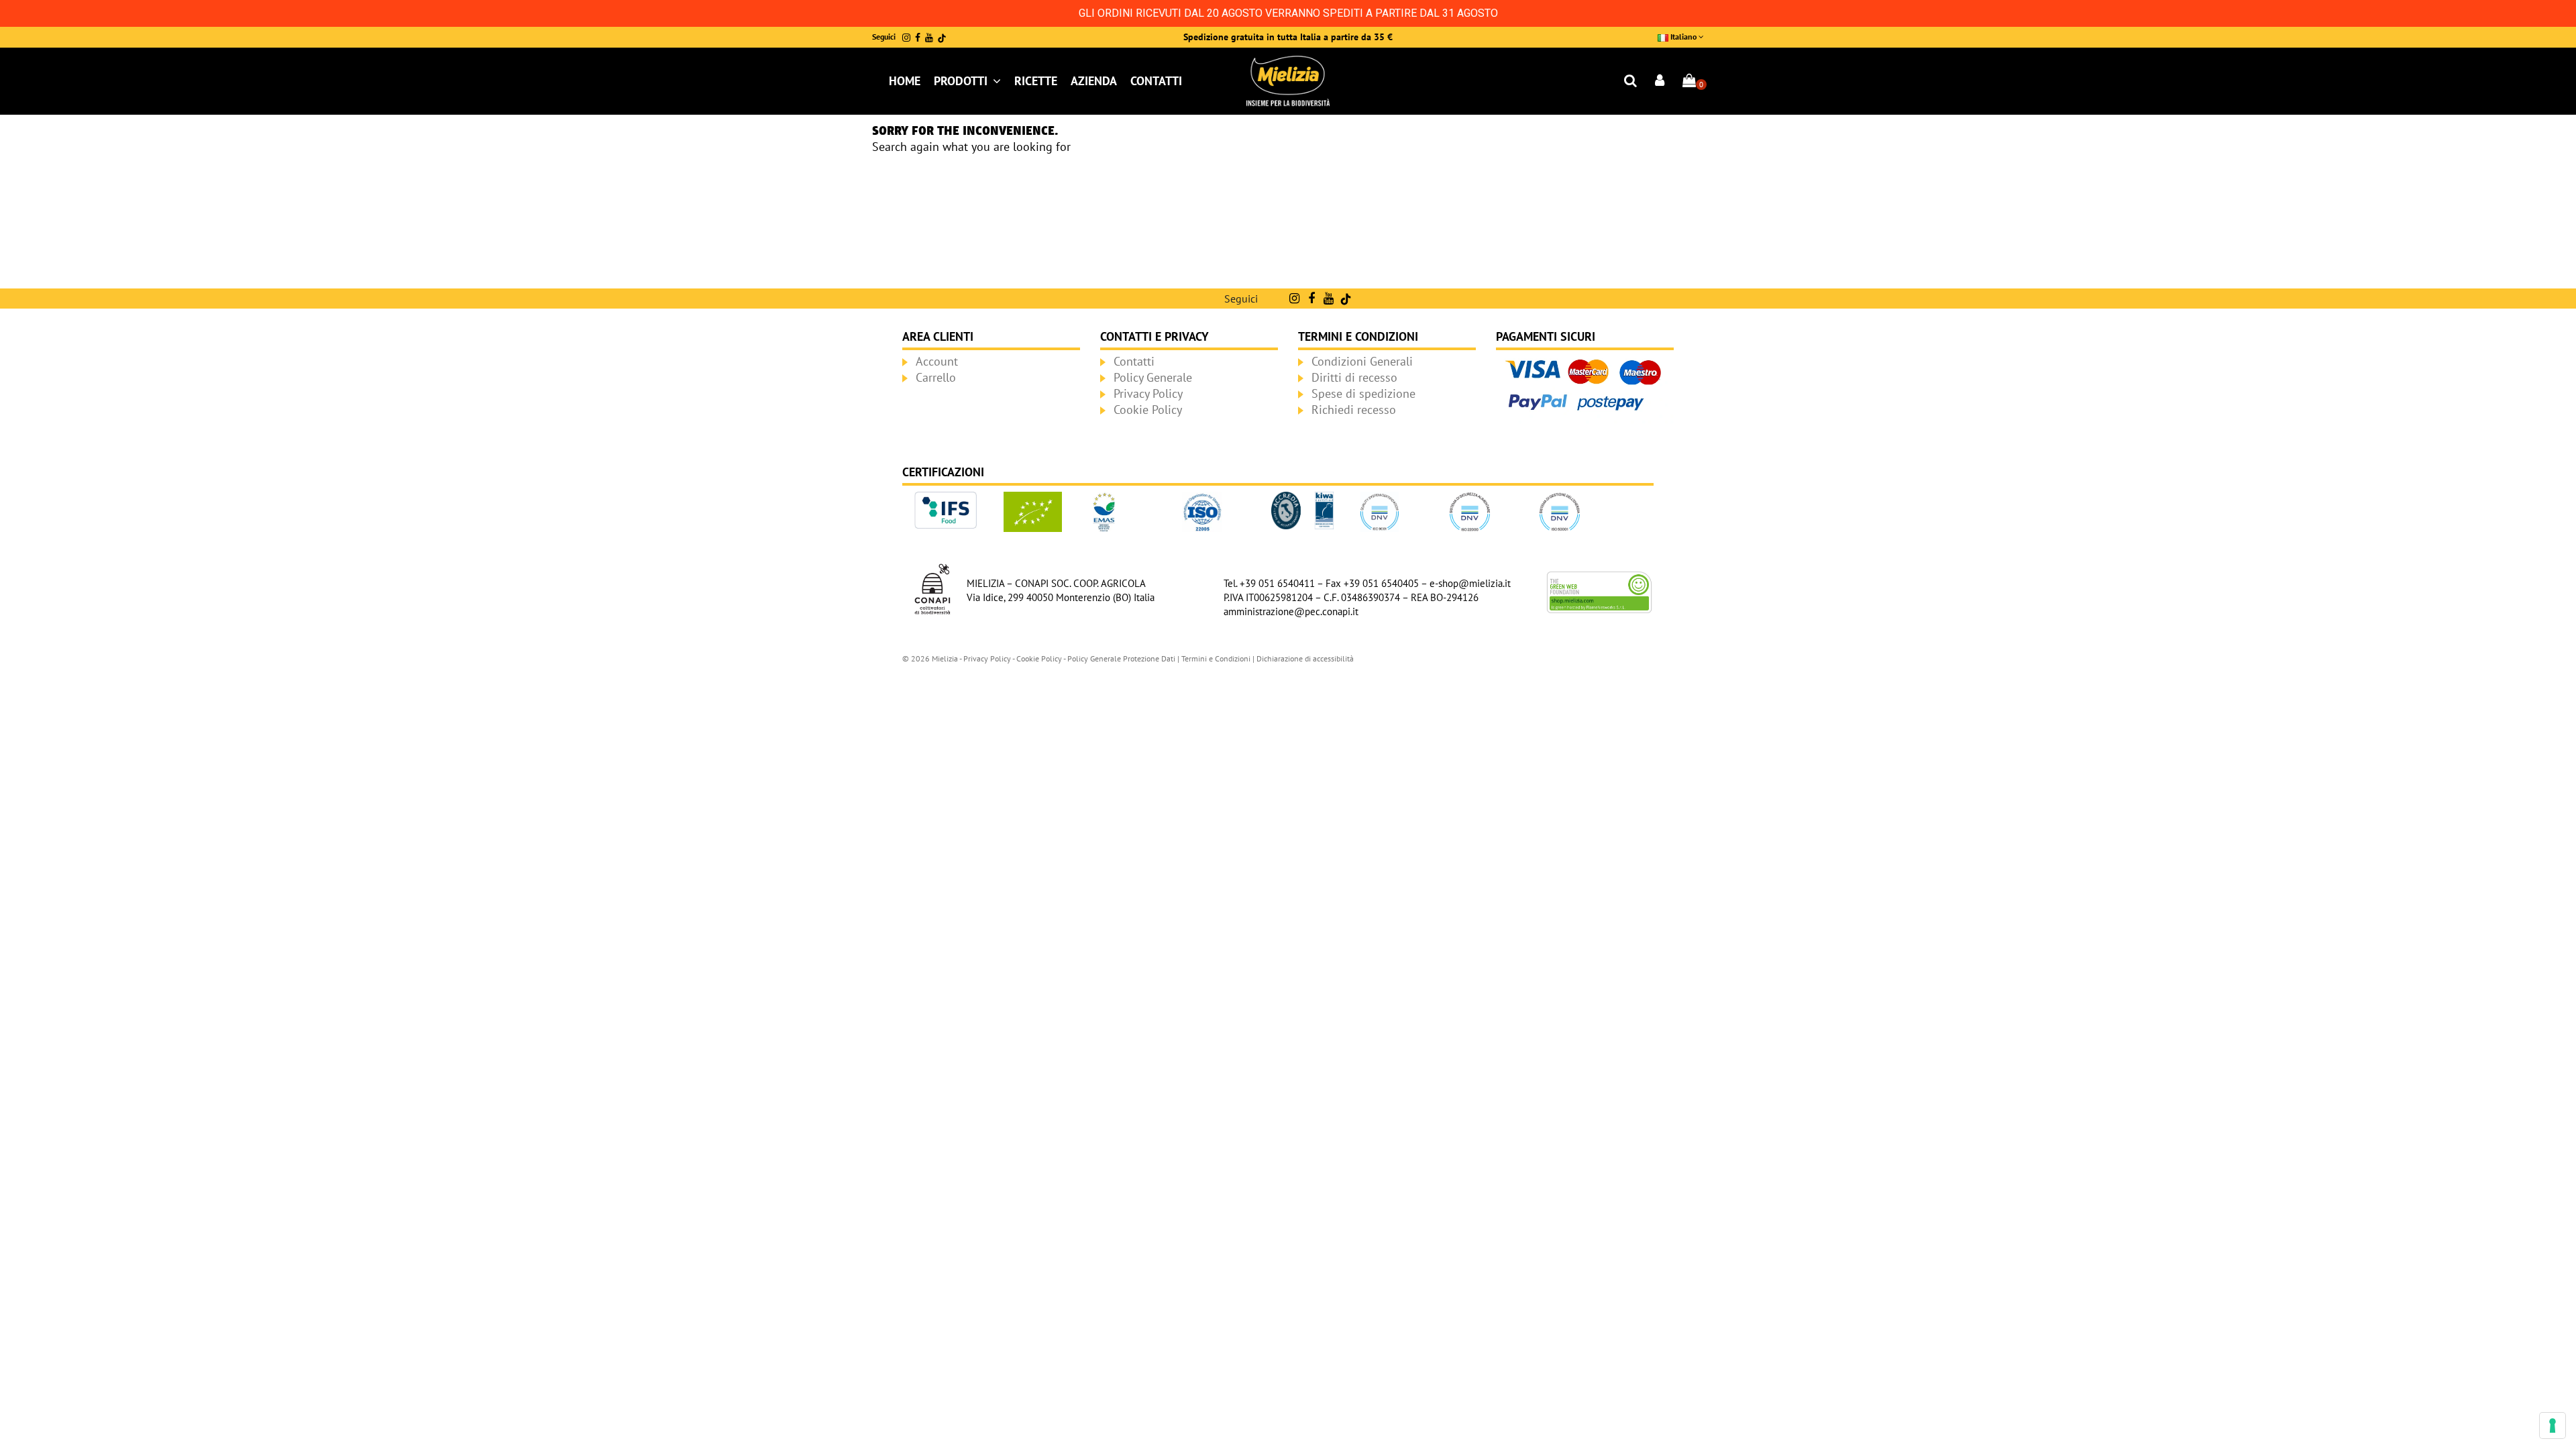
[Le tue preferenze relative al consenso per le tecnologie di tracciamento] (2553, 1426)
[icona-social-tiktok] (942, 38)
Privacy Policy (1148, 393)
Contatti (1134, 361)
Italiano (1683, 37)
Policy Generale (1153, 377)
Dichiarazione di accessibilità (1305, 658)
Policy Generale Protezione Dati (1121, 658)
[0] (1689, 82)
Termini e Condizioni (1216, 658)
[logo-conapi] (932, 588)
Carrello (936, 377)
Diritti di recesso (1354, 377)
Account (937, 361)
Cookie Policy (1148, 410)
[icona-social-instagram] (906, 38)
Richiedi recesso (1354, 410)
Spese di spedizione (1363, 393)
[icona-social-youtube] (929, 38)
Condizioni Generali (1362, 361)
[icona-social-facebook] (918, 38)
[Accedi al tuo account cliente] (1660, 82)
